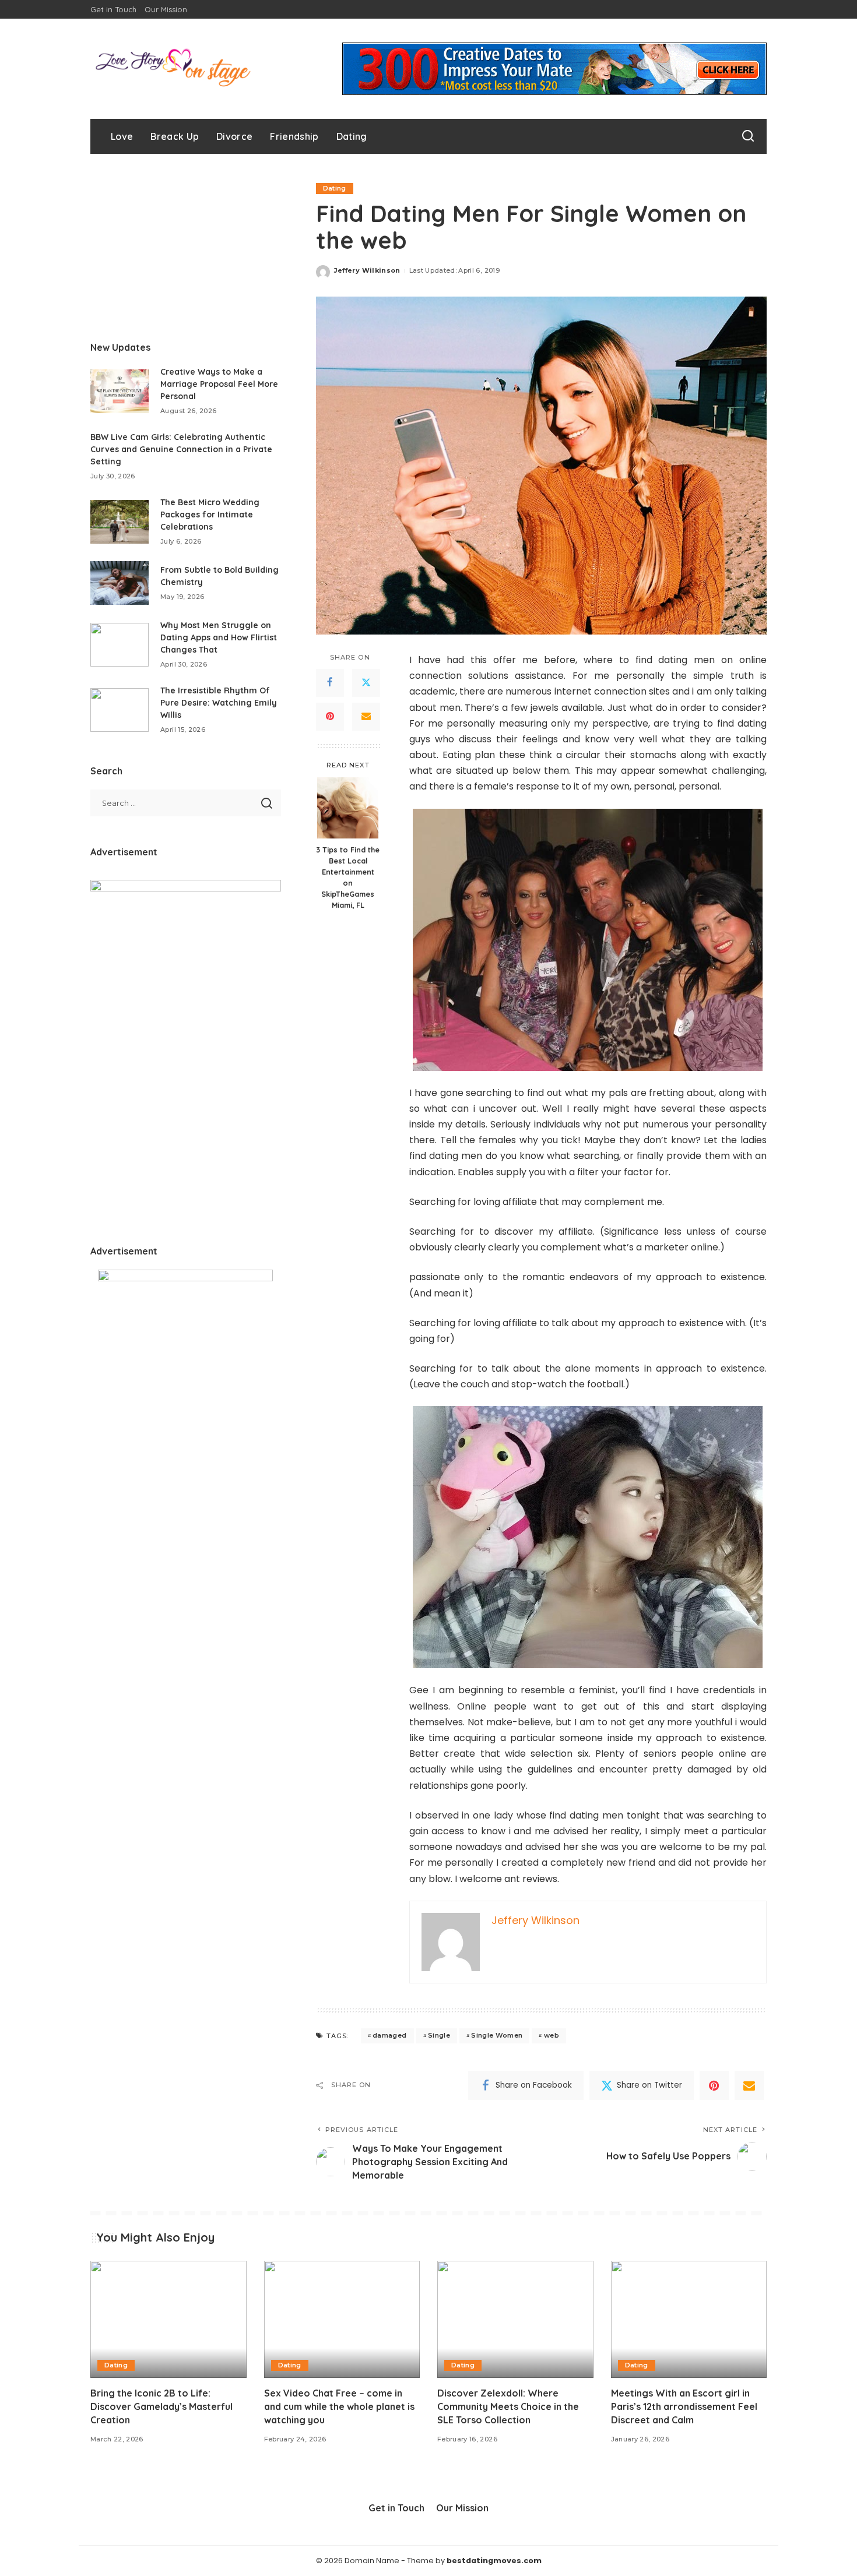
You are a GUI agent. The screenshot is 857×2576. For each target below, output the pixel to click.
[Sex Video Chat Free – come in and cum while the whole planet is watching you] (342, 2319)
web (552, 2035)
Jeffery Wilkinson (367, 270)
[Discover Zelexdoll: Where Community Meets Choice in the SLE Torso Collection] (515, 2319)
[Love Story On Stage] (173, 69)
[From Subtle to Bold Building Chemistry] (120, 583)
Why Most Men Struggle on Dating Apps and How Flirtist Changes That (219, 637)
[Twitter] (366, 683)
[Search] (748, 136)
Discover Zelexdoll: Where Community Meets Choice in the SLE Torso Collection (508, 2406)
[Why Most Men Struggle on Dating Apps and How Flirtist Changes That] (120, 645)
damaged (389, 2035)
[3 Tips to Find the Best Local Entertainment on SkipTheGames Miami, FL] (348, 808)
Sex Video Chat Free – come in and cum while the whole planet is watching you (339, 2406)
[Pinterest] (330, 717)
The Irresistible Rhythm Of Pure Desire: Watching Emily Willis (219, 703)
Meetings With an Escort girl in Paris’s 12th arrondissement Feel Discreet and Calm (684, 2406)
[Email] (366, 717)
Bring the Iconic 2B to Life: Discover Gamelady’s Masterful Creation (161, 2406)
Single (439, 2035)
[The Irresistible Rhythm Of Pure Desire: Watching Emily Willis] (120, 710)
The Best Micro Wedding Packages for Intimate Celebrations (210, 515)
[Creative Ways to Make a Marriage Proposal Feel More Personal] (120, 391)
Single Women (497, 2035)
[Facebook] (330, 683)
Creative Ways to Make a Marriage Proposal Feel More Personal (219, 384)
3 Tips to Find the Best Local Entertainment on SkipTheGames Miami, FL (348, 877)
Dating (335, 188)
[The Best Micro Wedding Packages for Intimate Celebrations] (120, 522)
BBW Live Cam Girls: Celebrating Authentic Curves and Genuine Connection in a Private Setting (181, 449)
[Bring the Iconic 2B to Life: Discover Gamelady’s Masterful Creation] (168, 2319)
